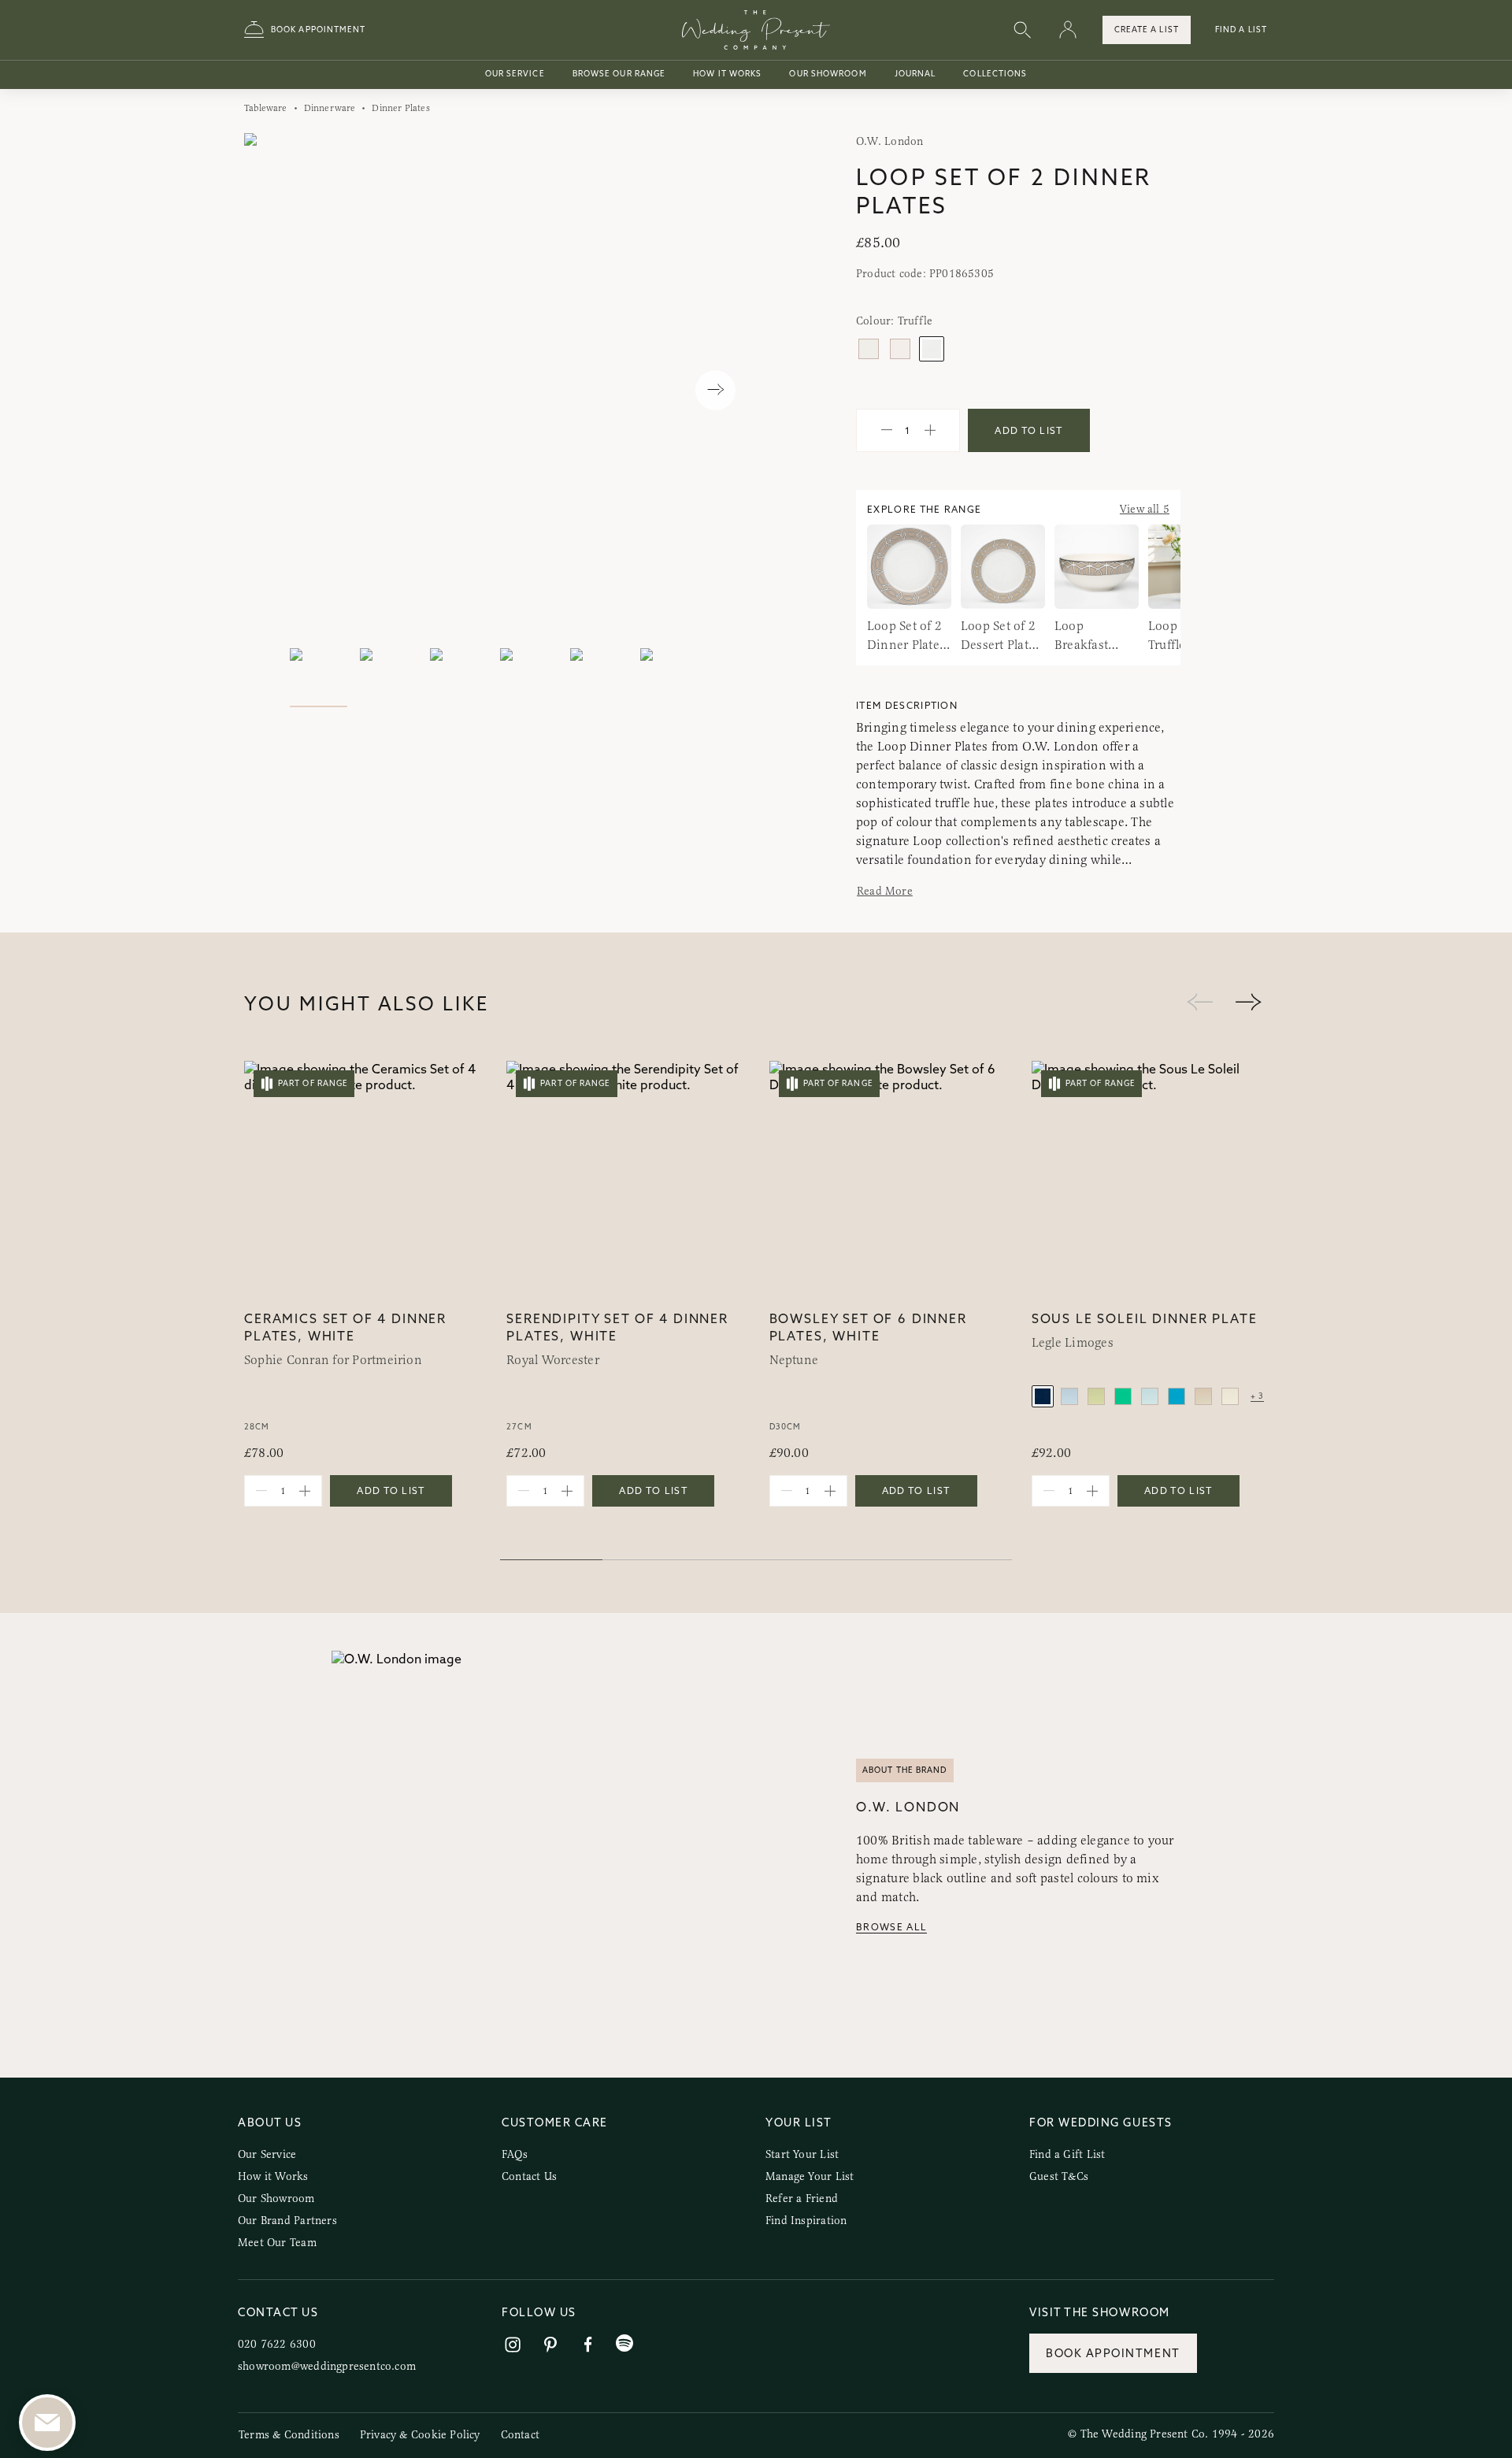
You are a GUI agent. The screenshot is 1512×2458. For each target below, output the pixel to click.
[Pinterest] (550, 2345)
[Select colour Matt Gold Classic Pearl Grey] (1203, 1396)
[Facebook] (588, 2345)
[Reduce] (887, 431)
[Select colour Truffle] (932, 349)
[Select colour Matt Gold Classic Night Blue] (1043, 1396)
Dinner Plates (400, 108)
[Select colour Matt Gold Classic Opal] (1150, 1396)
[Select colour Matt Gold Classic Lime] (1123, 1396)
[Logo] (756, 30)
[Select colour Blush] (869, 349)
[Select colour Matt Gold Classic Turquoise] (1177, 1396)
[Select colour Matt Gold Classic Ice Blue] (1069, 1396)
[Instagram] (513, 2345)
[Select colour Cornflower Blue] (900, 349)
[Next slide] (715, 390)
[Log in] (1068, 30)
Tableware (266, 108)
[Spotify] (624, 2343)
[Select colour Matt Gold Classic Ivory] (1230, 1396)
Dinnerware (330, 108)
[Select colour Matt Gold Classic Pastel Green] (1096, 1396)
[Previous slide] (272, 390)
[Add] (930, 431)
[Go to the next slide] (1248, 1003)
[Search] (1022, 30)
